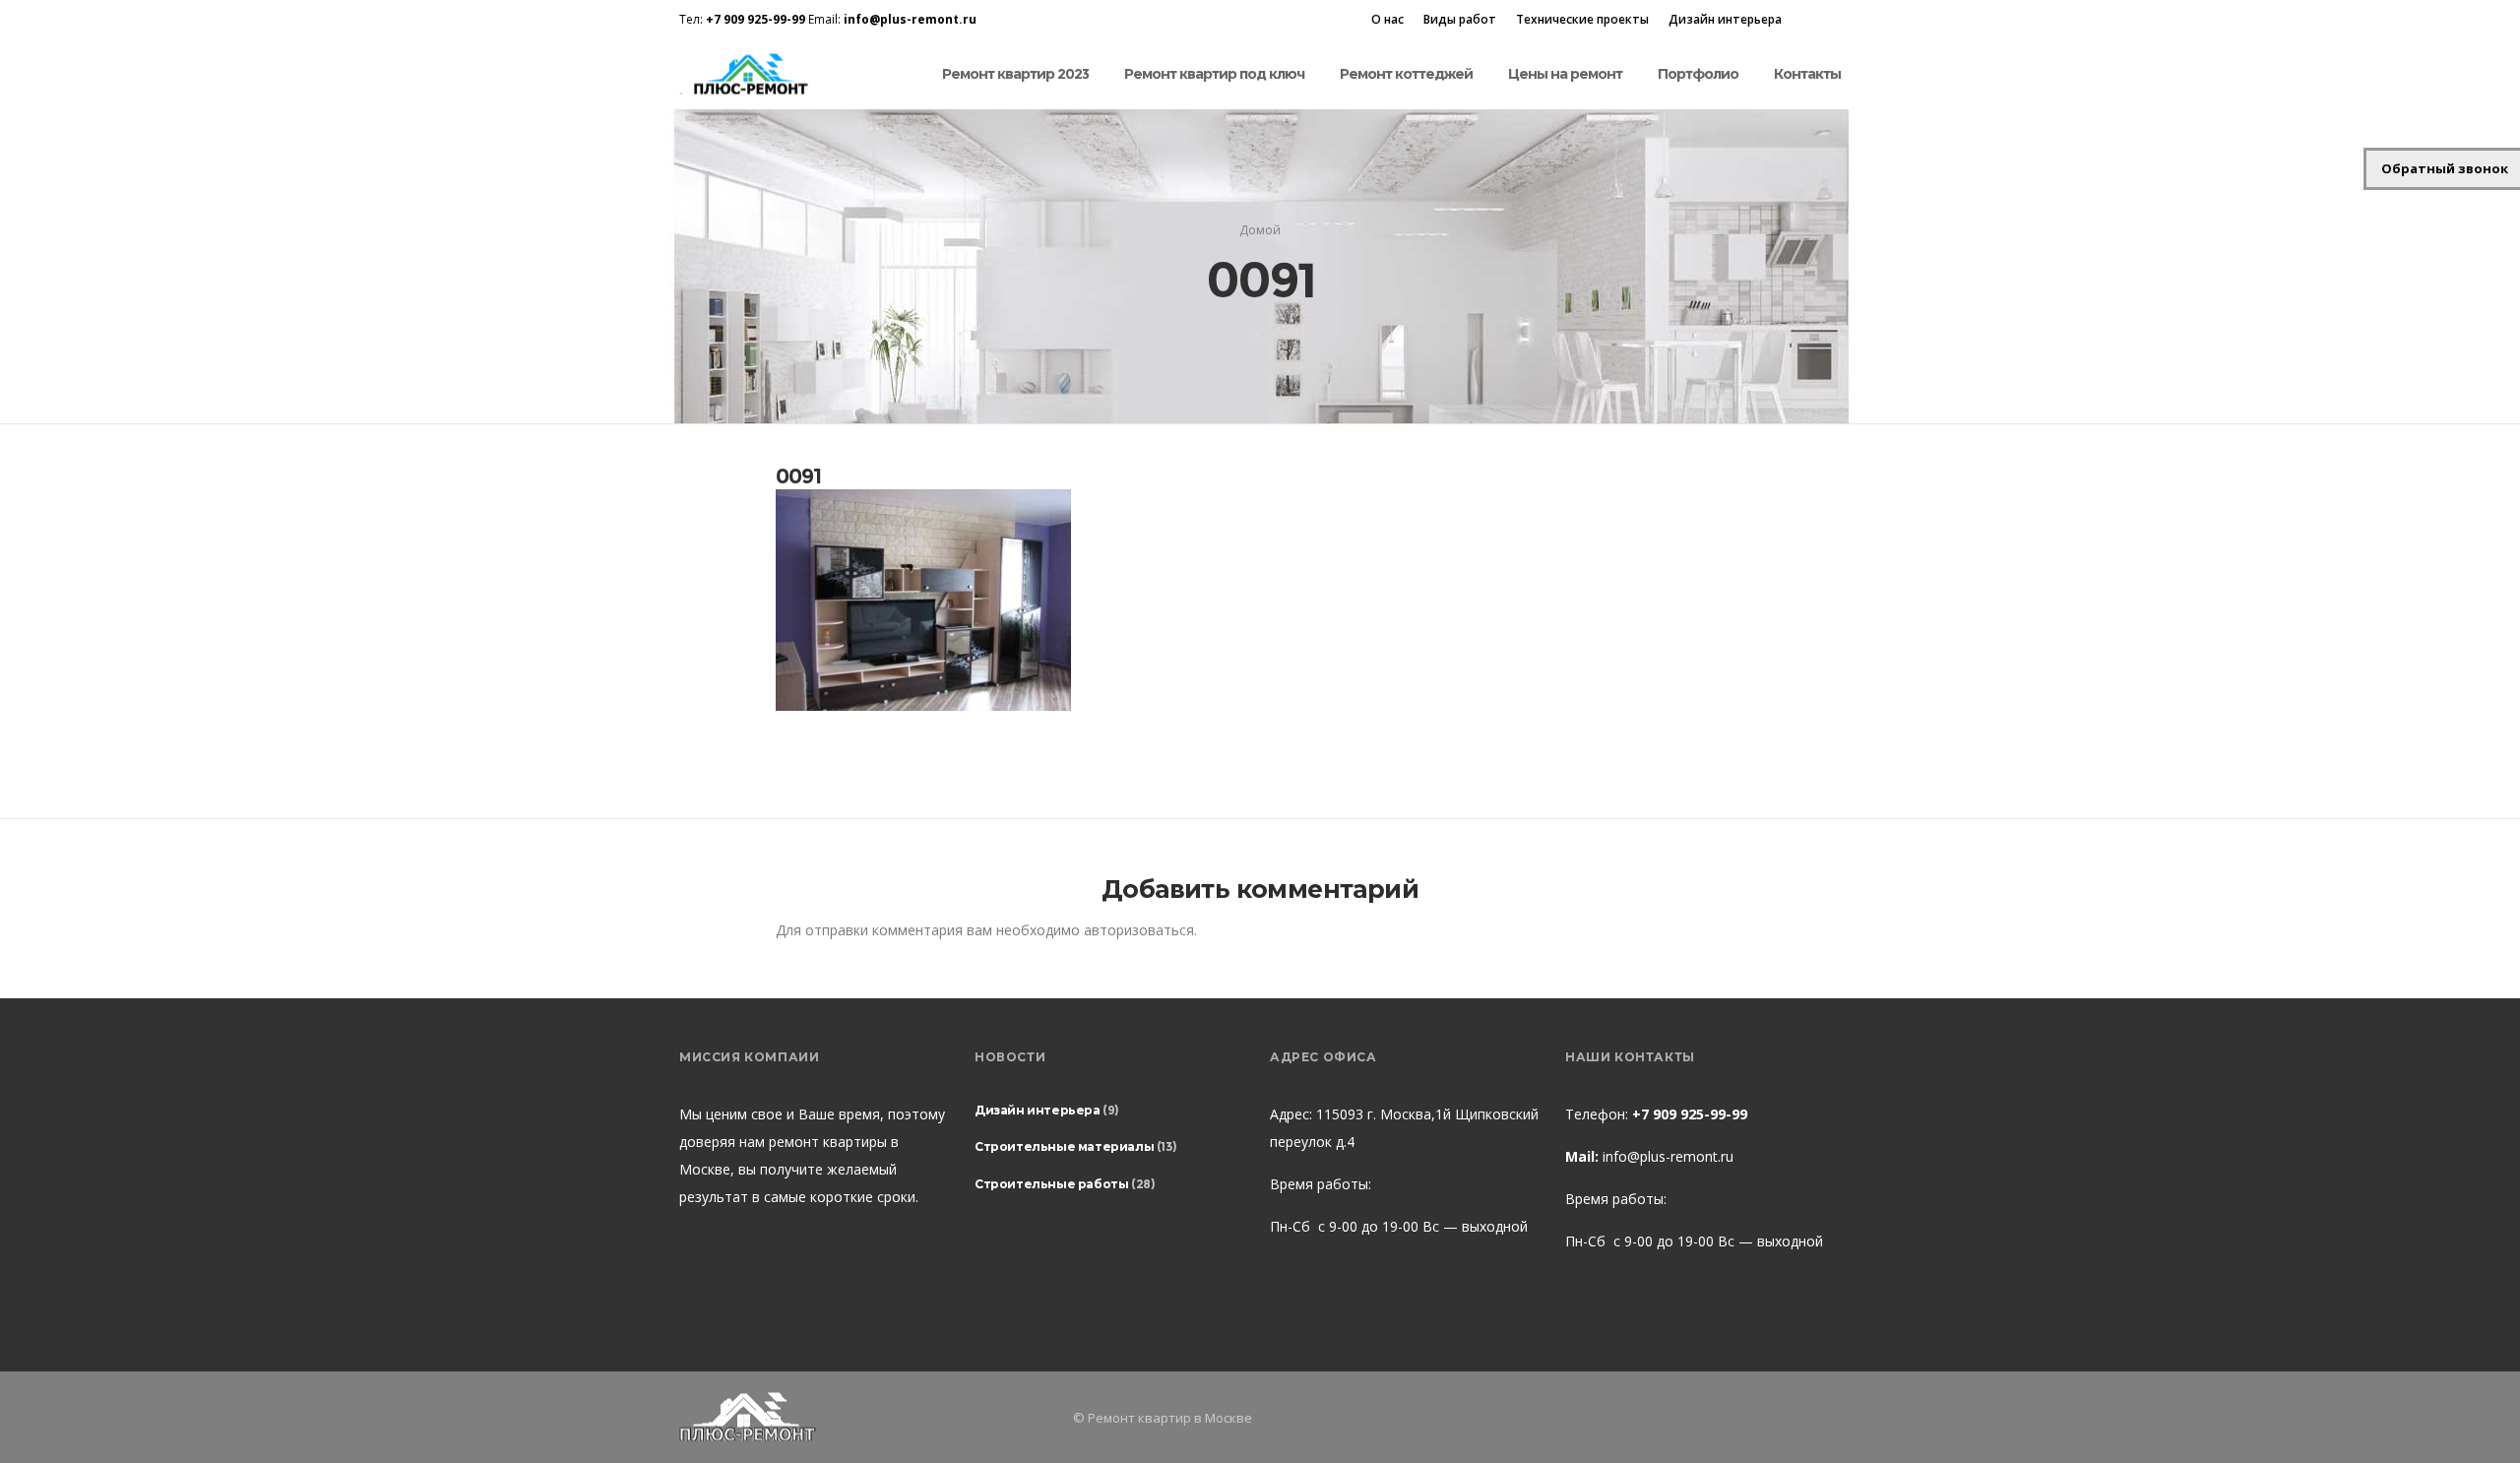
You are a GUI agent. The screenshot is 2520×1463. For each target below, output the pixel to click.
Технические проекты (1582, 19)
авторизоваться (1139, 930)
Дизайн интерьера (1725, 19)
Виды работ (1460, 19)
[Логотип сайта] (749, 74)
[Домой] (866, 1417)
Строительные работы (1051, 1184)
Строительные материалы (1064, 1146)
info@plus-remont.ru (1668, 1156)
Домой (1260, 230)
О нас (1387, 19)
